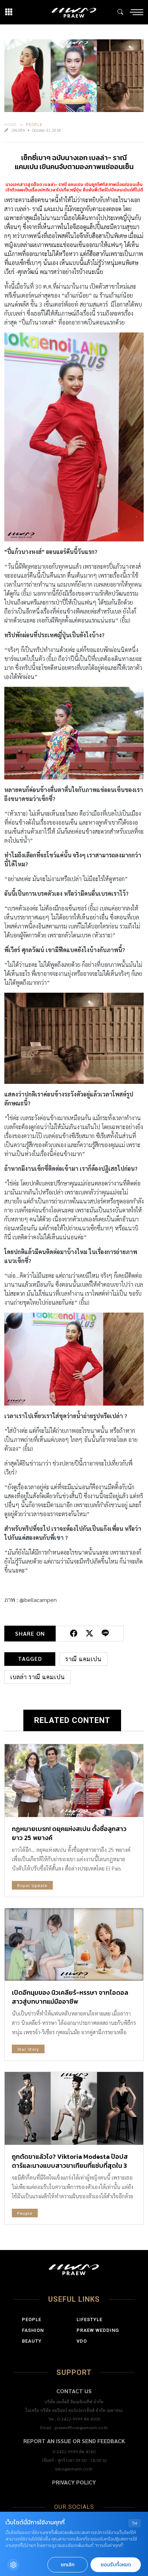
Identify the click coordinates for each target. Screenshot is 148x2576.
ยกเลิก (68, 2565)
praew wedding (98, 2330)
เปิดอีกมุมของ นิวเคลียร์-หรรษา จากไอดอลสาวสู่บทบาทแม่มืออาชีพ (70, 1997)
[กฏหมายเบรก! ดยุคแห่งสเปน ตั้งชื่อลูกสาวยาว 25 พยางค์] (74, 1781)
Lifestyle (89, 2319)
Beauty (32, 2341)
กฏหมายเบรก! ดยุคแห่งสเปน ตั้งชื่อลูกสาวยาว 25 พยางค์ (69, 1833)
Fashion (33, 2330)
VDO (82, 2341)
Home (11, 124)
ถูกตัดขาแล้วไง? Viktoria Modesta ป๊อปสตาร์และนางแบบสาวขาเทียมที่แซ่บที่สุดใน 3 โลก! (70, 2165)
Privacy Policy (74, 2482)
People (34, 124)
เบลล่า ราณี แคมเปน (38, 1677)
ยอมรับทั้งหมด (116, 2565)
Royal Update (32, 1885)
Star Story (28, 2049)
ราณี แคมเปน (84, 1659)
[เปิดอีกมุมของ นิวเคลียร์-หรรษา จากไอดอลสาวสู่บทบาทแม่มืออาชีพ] (74, 1945)
